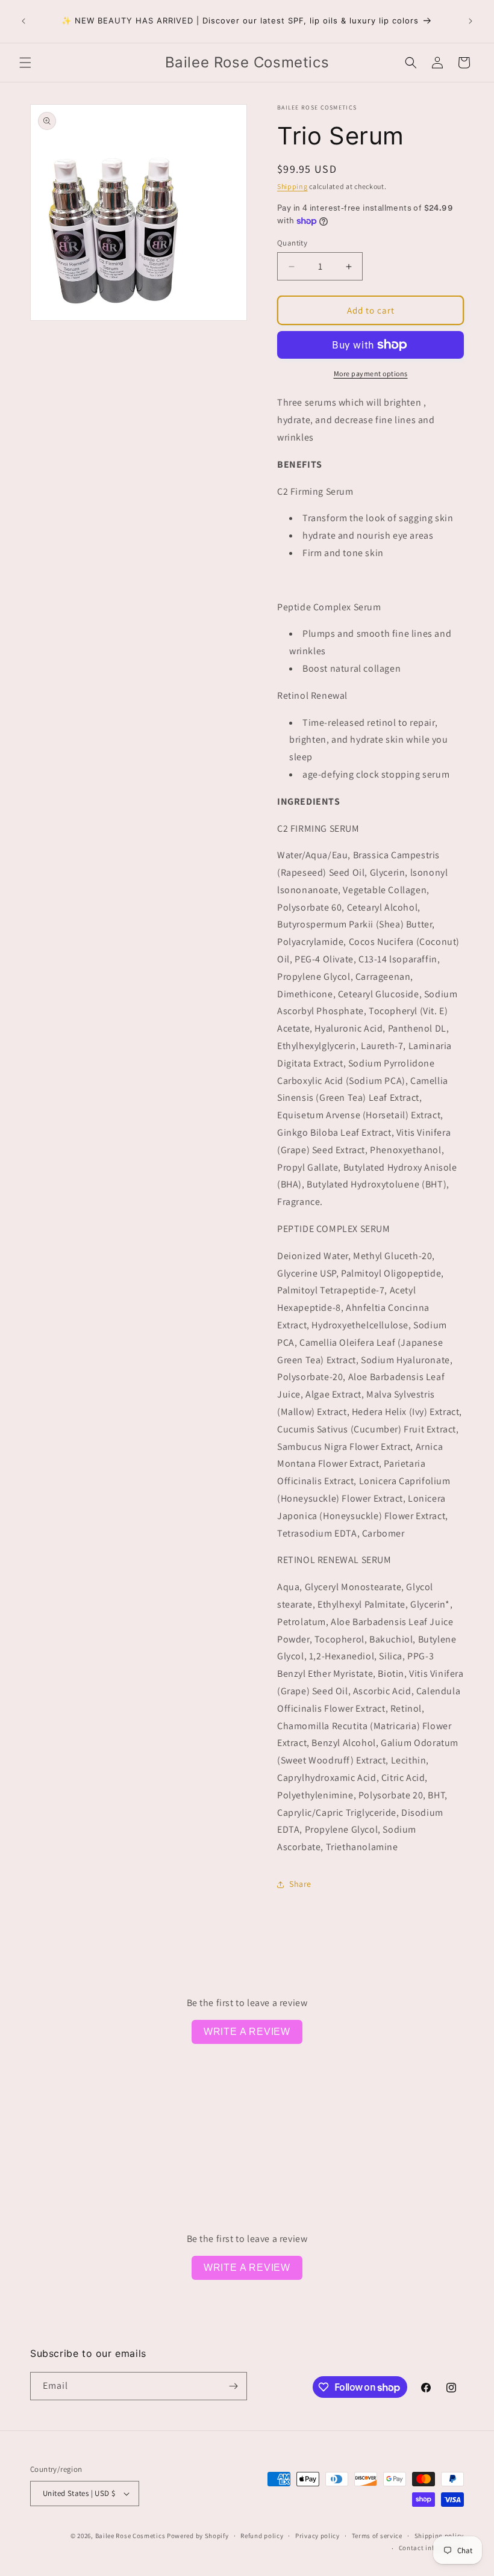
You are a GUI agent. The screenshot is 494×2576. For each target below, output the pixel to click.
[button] (25, 63)
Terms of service (377, 2536)
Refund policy (262, 2536)
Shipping (292, 186)
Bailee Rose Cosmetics (130, 2536)
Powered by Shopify (198, 2536)
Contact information (431, 2548)
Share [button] (300, 1884)
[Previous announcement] (23, 21)
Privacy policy (317, 2536)
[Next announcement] (471, 21)
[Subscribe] (233, 2386)
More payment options (371, 373)
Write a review (247, 2032)
